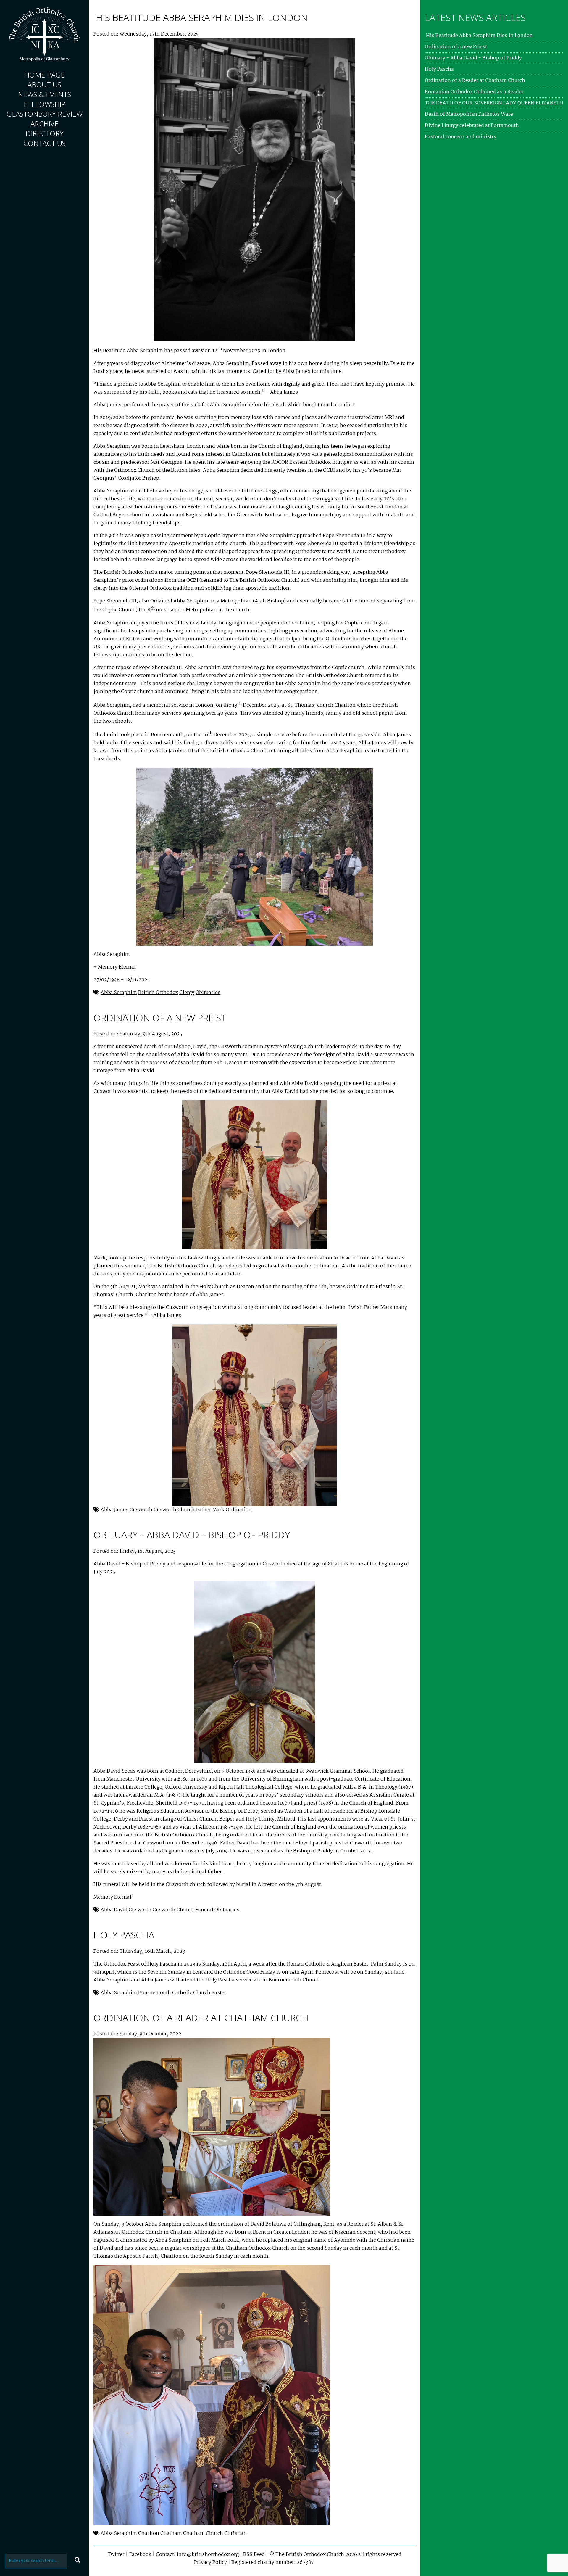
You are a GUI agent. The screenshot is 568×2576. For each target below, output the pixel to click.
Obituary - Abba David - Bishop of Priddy (473, 58)
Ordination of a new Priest (160, 1018)
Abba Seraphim (119, 993)
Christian (235, 2534)
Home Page (45, 75)
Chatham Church (203, 2534)
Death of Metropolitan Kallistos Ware (469, 114)
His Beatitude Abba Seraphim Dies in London (201, 17)
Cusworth (141, 1510)
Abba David (114, 1910)
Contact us (45, 143)
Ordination (239, 1510)
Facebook (140, 2555)
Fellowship (45, 104)
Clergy (187, 993)
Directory (45, 133)
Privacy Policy (210, 2563)
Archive (45, 124)
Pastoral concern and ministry (461, 137)
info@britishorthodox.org (208, 2555)
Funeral (204, 1910)
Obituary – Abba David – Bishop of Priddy (192, 1535)
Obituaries (208, 993)
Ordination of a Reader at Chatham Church (201, 2017)
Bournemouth (155, 1993)
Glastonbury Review (45, 114)
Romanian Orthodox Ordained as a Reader (474, 92)
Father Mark (210, 1510)
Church (202, 1993)
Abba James (114, 1510)
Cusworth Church (174, 1510)
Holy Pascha (124, 1935)
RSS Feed (254, 2555)
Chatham (171, 2534)
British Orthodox (158, 993)
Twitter (116, 2555)
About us (44, 84)
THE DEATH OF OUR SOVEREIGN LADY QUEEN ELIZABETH (494, 103)
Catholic (182, 1993)
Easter (219, 1993)
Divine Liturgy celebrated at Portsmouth (472, 126)
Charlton (149, 2534)
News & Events (45, 94)
